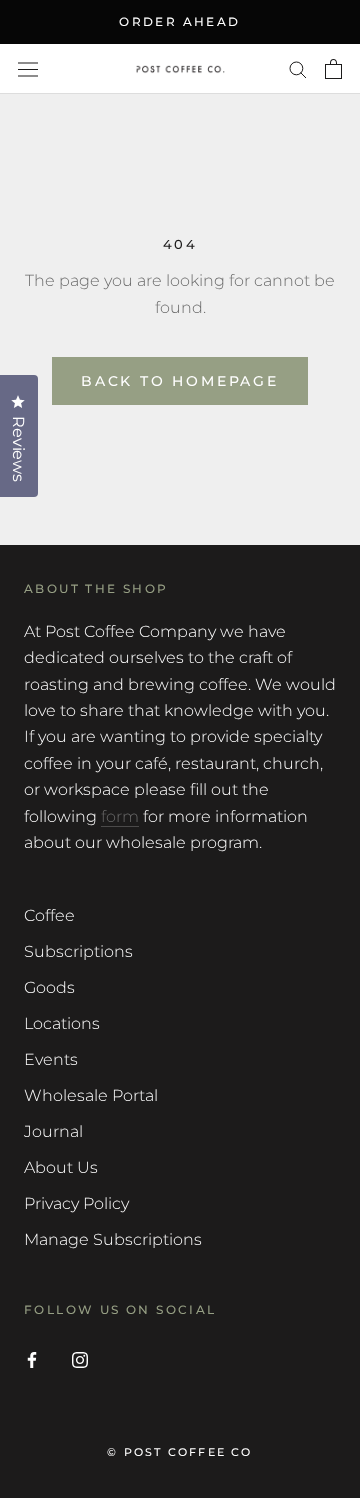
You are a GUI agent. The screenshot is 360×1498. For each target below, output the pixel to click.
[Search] (298, 68)
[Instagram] (80, 1359)
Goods (49, 987)
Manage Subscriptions (113, 1239)
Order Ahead (179, 21)
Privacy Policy (76, 1203)
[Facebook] (32, 1359)
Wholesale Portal (91, 1095)
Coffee (49, 915)
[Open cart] (333, 69)
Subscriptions (78, 951)
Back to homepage (180, 381)
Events (51, 1059)
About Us (61, 1167)
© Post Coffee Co (179, 1452)
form (120, 816)
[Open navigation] (28, 69)
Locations (62, 1023)
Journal (53, 1131)
